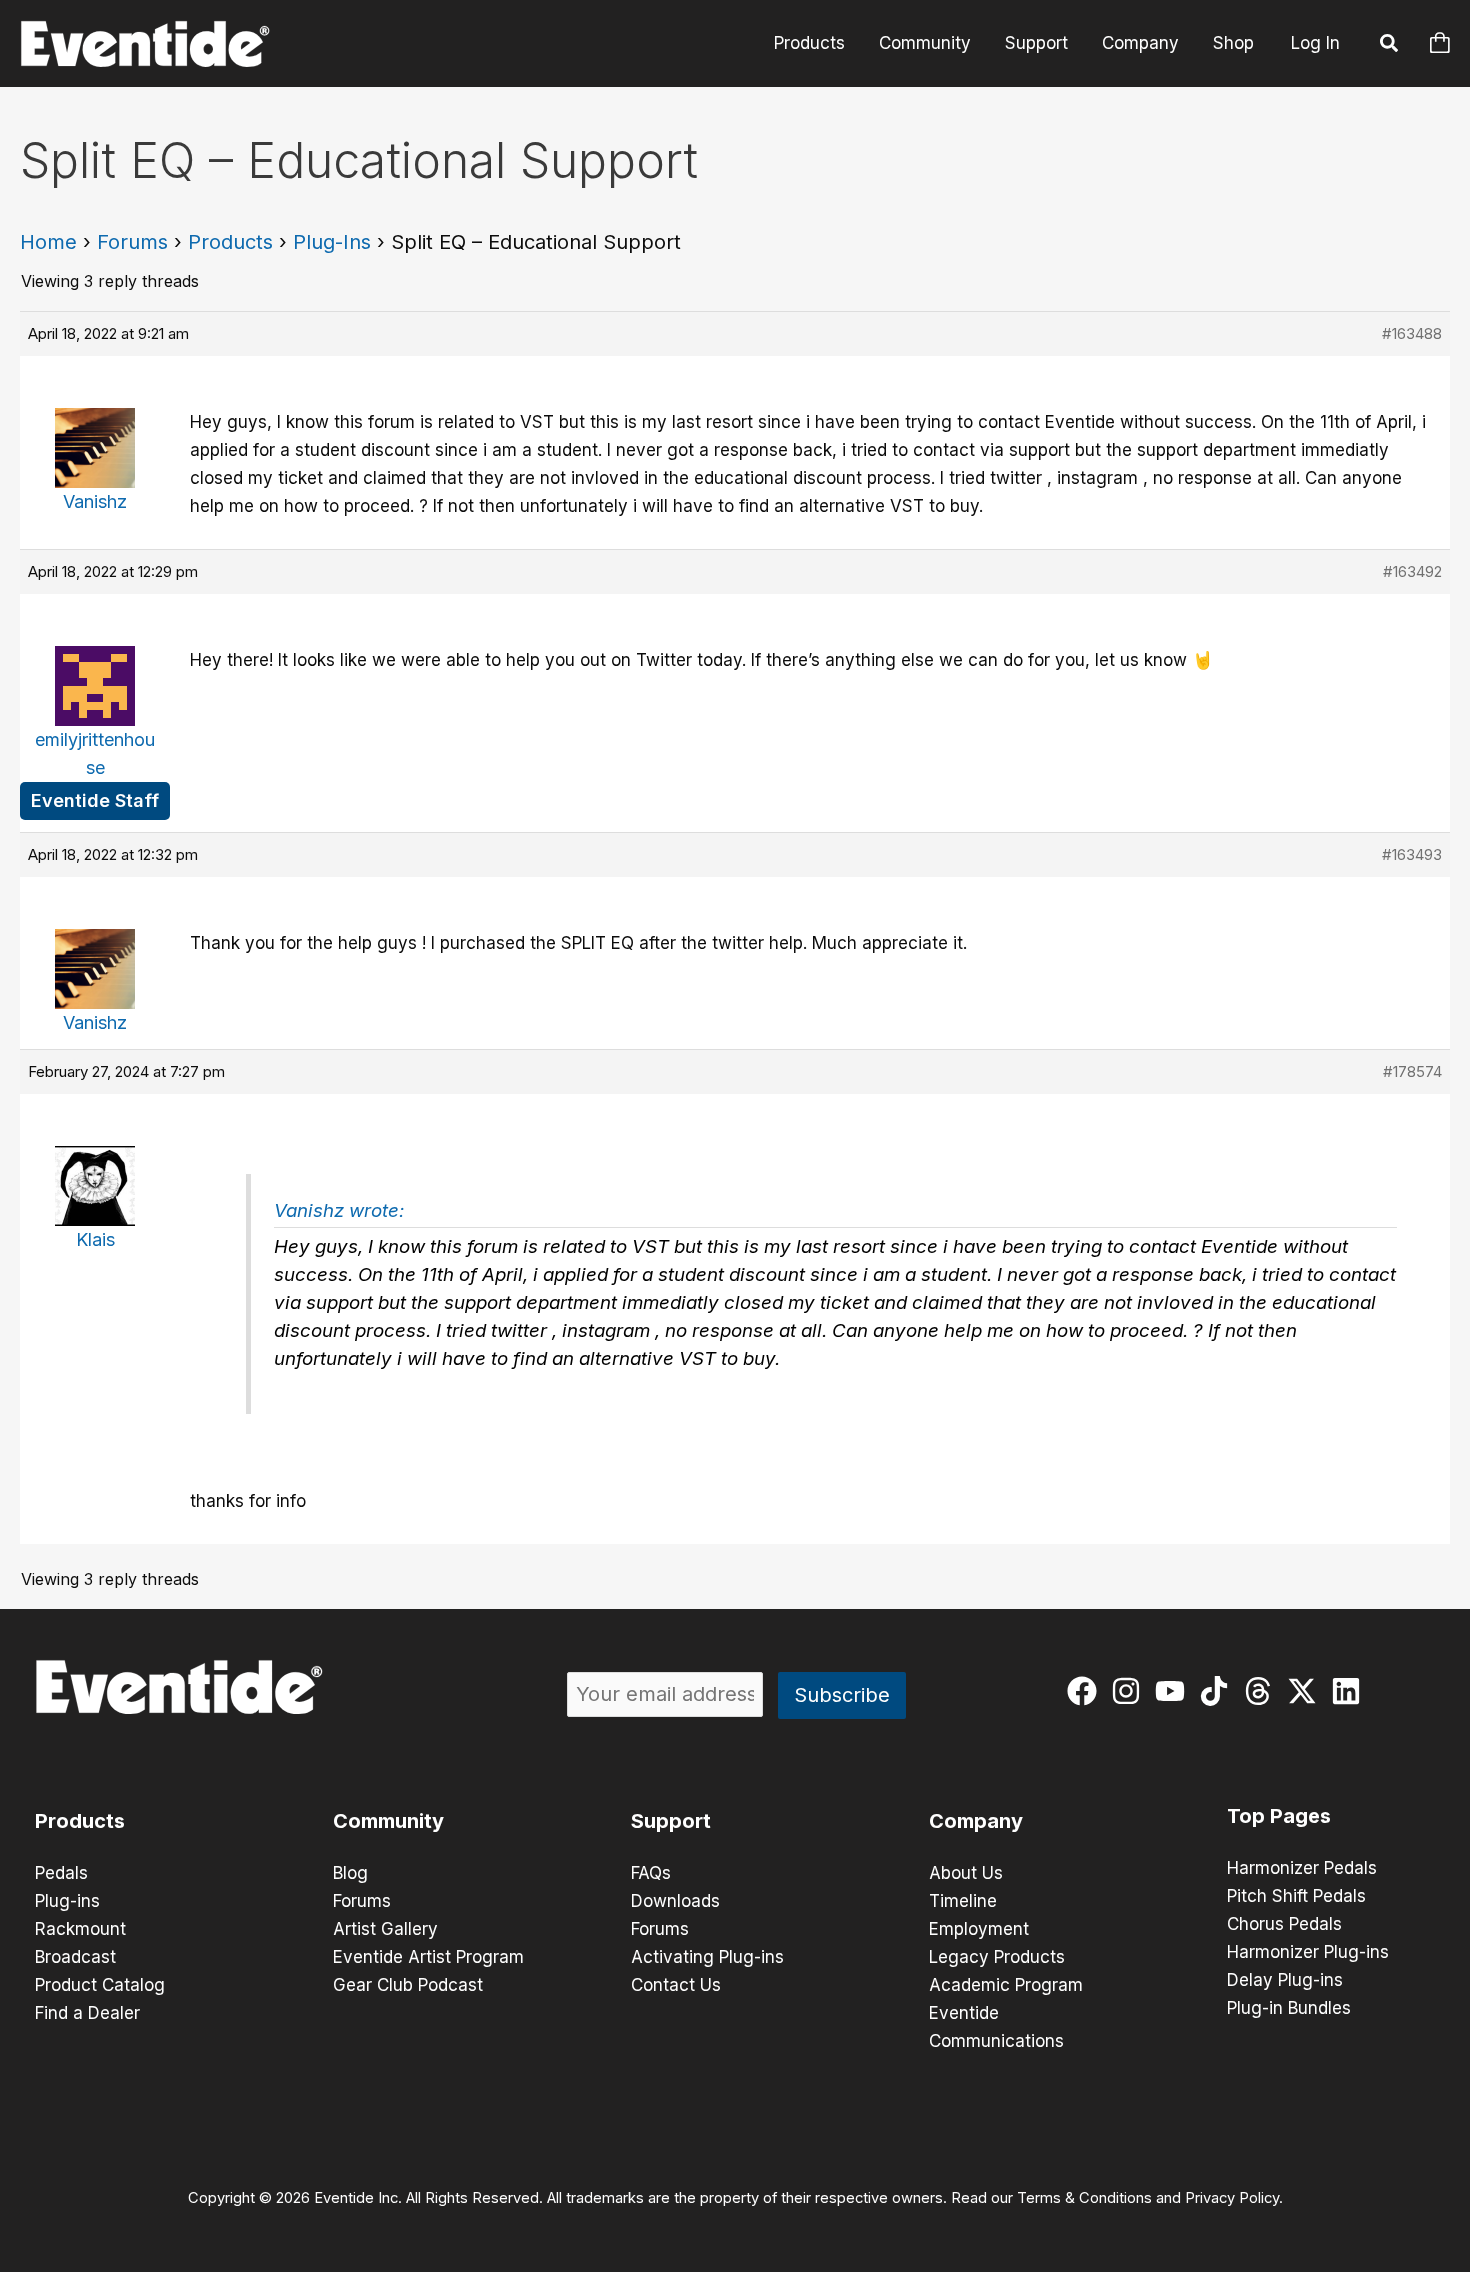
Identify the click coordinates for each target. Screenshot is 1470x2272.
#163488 (1412, 333)
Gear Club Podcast (408, 1985)
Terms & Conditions (1084, 2198)
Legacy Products (997, 1957)
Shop (1233, 43)
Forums (132, 242)
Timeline (963, 1901)
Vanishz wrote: (339, 1210)
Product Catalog (100, 1985)
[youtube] (1174, 1691)
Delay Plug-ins (1285, 1980)
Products (809, 43)
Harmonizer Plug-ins (1308, 1952)
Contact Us (676, 1985)
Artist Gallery (385, 1929)
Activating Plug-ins (707, 1957)
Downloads (675, 1901)
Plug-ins (67, 1901)
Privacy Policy (1232, 2198)
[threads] (1262, 1691)
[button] (1390, 46)
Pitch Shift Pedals (1296, 1896)
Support (1036, 43)
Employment (979, 1929)
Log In (1315, 43)
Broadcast (75, 1957)
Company (1140, 43)
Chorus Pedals (1284, 1924)
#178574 (1412, 1071)
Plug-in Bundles (1289, 2008)
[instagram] (1130, 1691)
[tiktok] (1218, 1691)
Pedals (61, 1873)
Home (48, 242)
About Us (966, 1873)
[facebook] (1086, 1691)
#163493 (1412, 854)
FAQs (651, 1873)
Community (925, 43)
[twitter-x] (1306, 1691)
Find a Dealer (87, 2013)
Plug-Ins (332, 242)
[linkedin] (1350, 1691)
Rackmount (80, 1929)
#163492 (1412, 571)
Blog (350, 1873)
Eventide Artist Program (428, 1957)
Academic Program (1006, 1985)
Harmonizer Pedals (1302, 1868)
